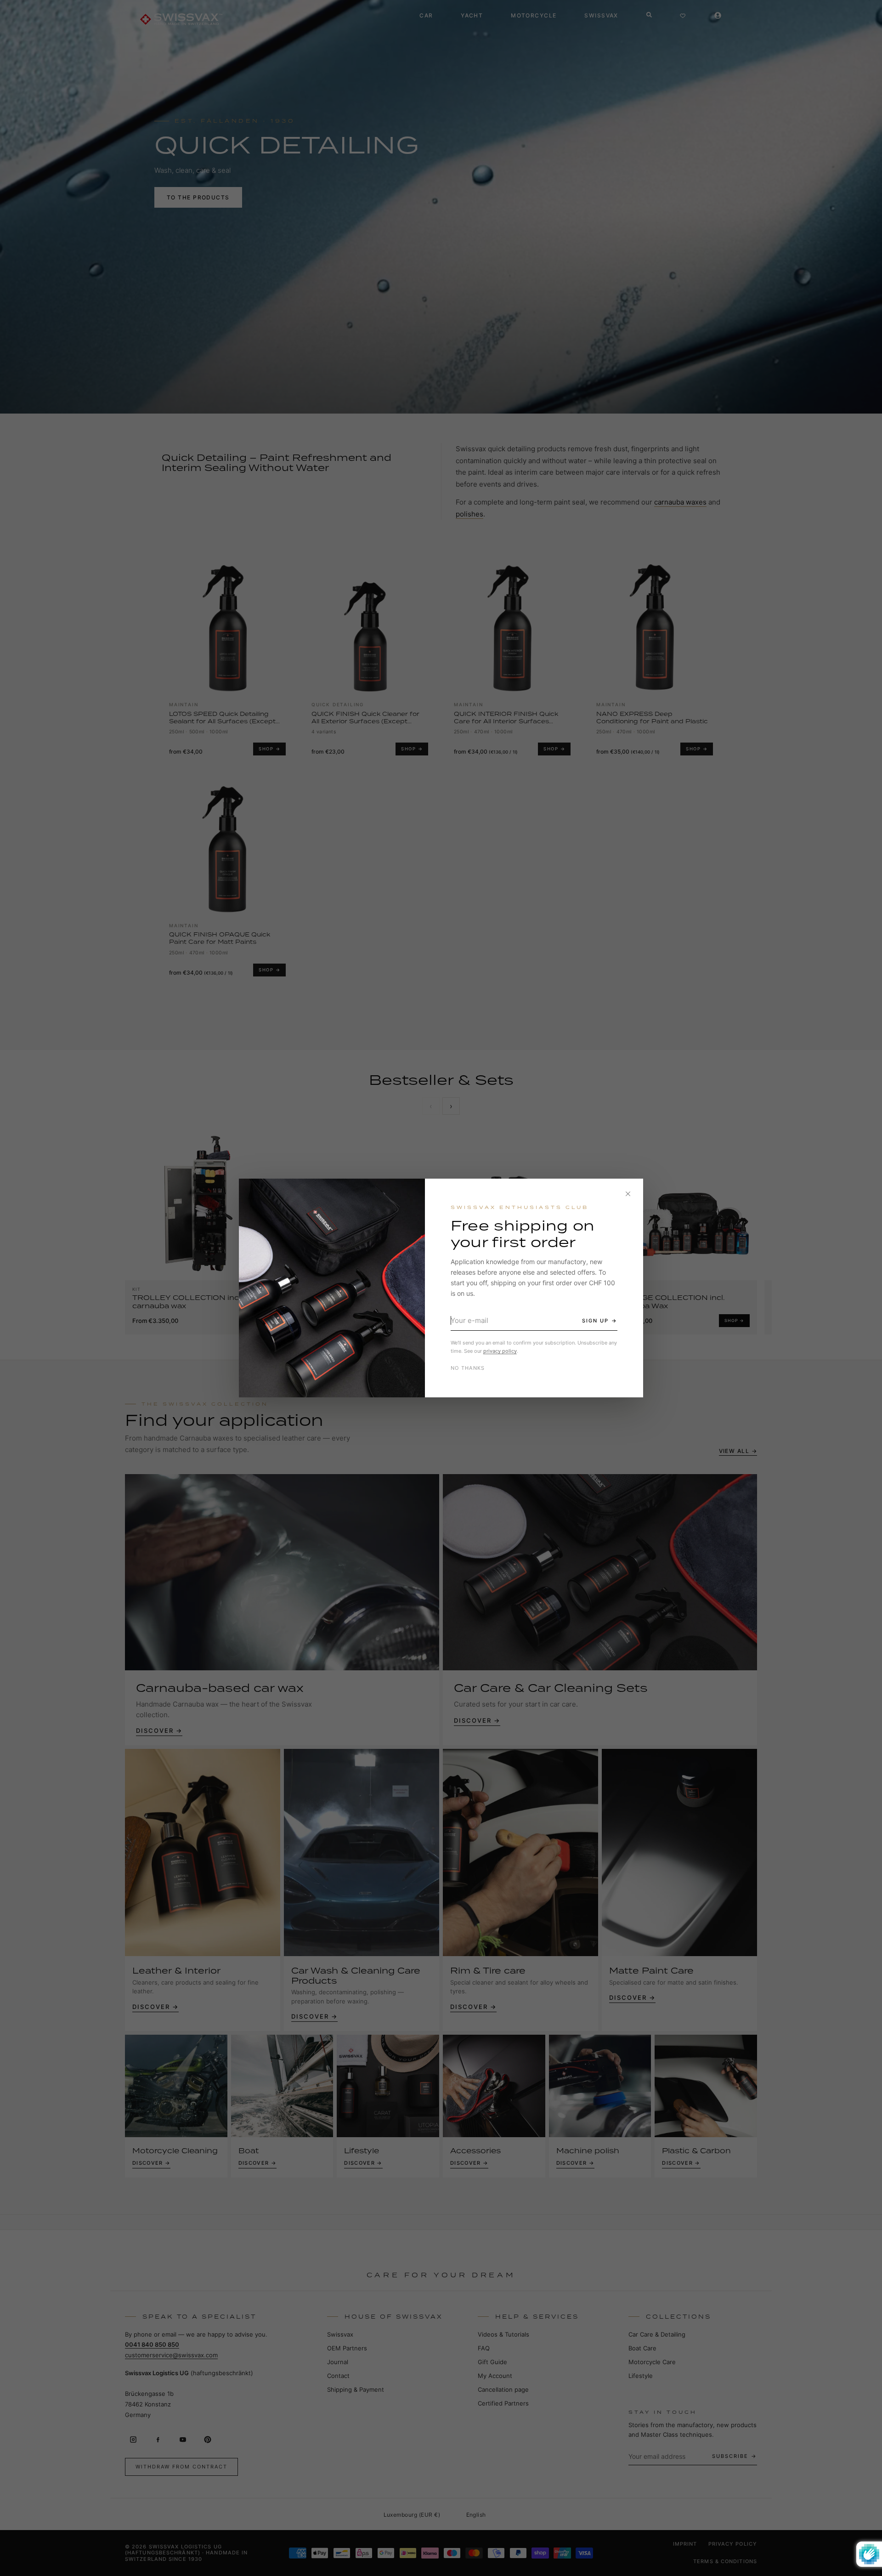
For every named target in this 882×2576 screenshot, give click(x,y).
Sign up (595, 1321)
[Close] (628, 1194)
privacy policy (500, 1351)
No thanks (468, 1368)
